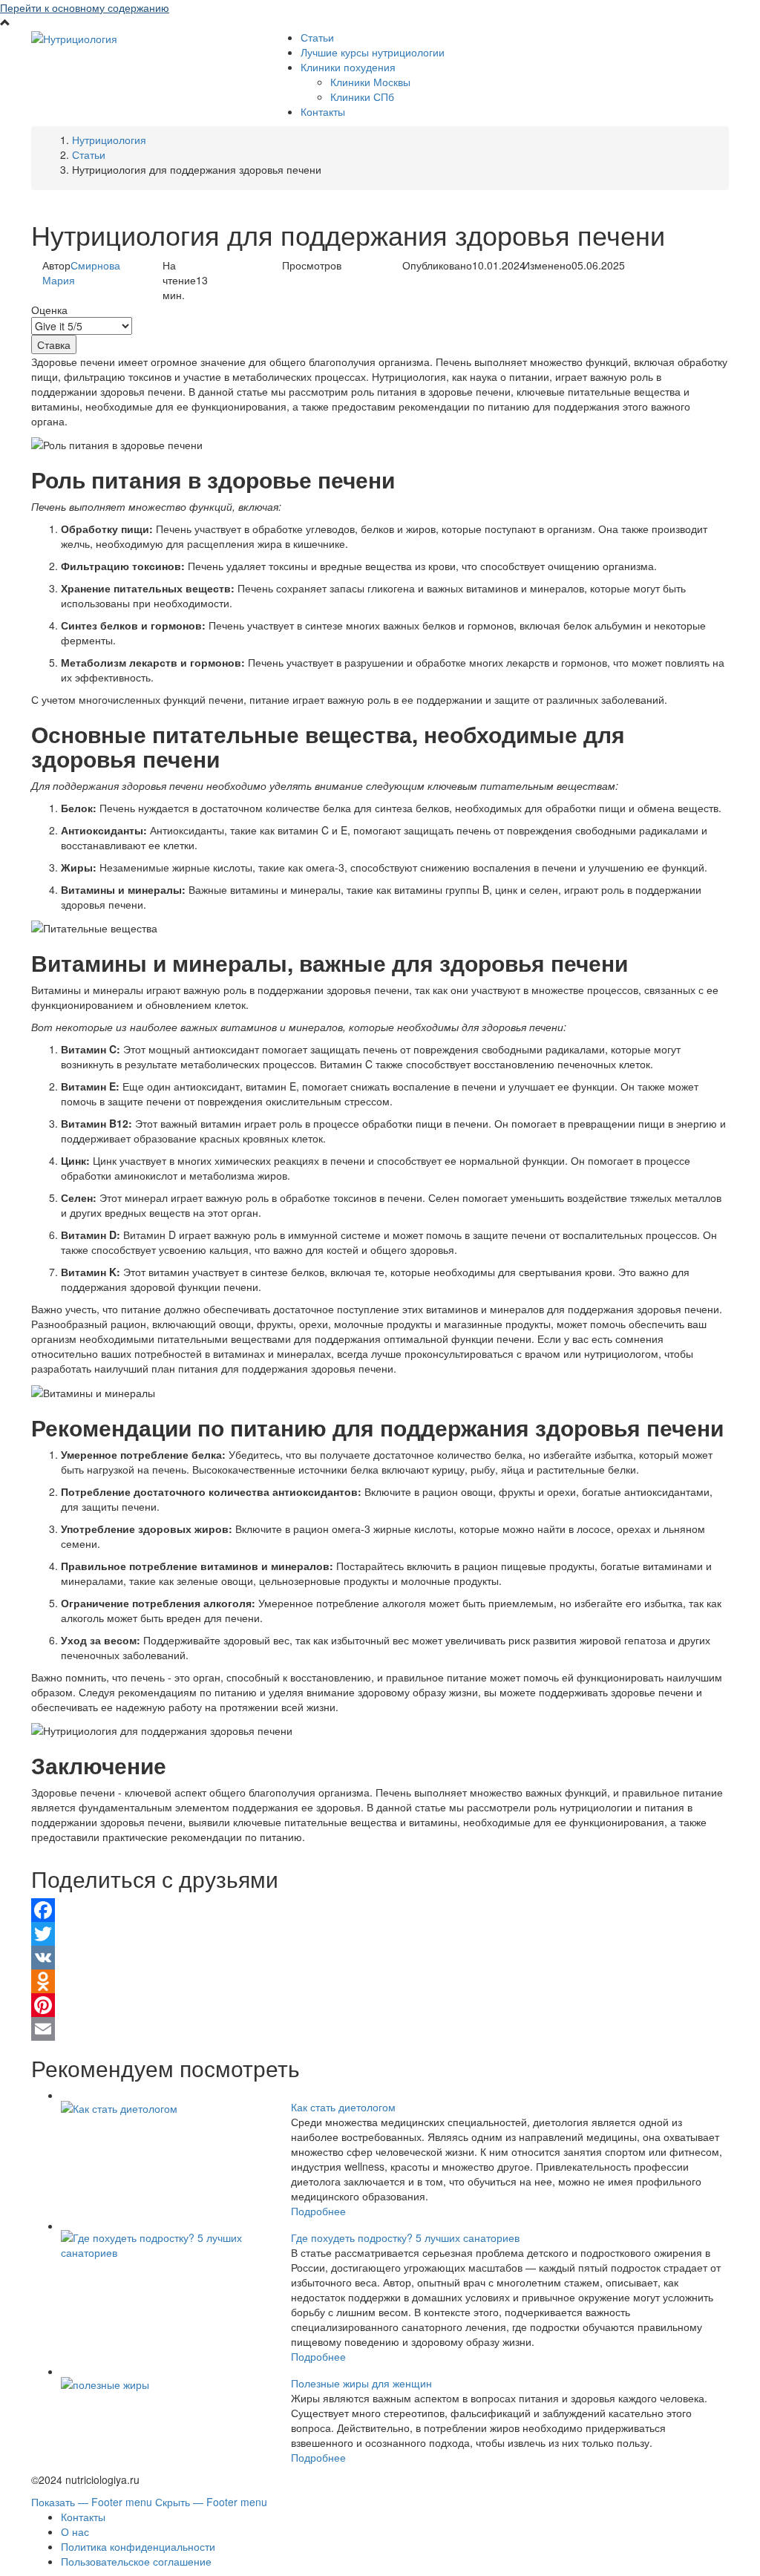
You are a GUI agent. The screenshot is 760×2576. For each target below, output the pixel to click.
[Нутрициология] (74, 37)
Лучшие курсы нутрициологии (373, 52)
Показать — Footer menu (92, 2502)
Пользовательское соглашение (136, 2561)
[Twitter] (380, 1934)
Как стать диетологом (343, 2107)
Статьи (317, 37)
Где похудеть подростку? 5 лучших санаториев (405, 2237)
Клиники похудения (348, 67)
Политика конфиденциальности (138, 2546)
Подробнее (318, 2211)
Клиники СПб (362, 97)
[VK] (380, 1958)
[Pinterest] (380, 2005)
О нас (75, 2531)
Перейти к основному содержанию (85, 7)
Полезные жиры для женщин (361, 2383)
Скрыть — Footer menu (211, 2502)
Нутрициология (109, 140)
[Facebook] (380, 1910)
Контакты (323, 111)
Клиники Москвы (370, 82)
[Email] (380, 2029)
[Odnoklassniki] (380, 1981)
